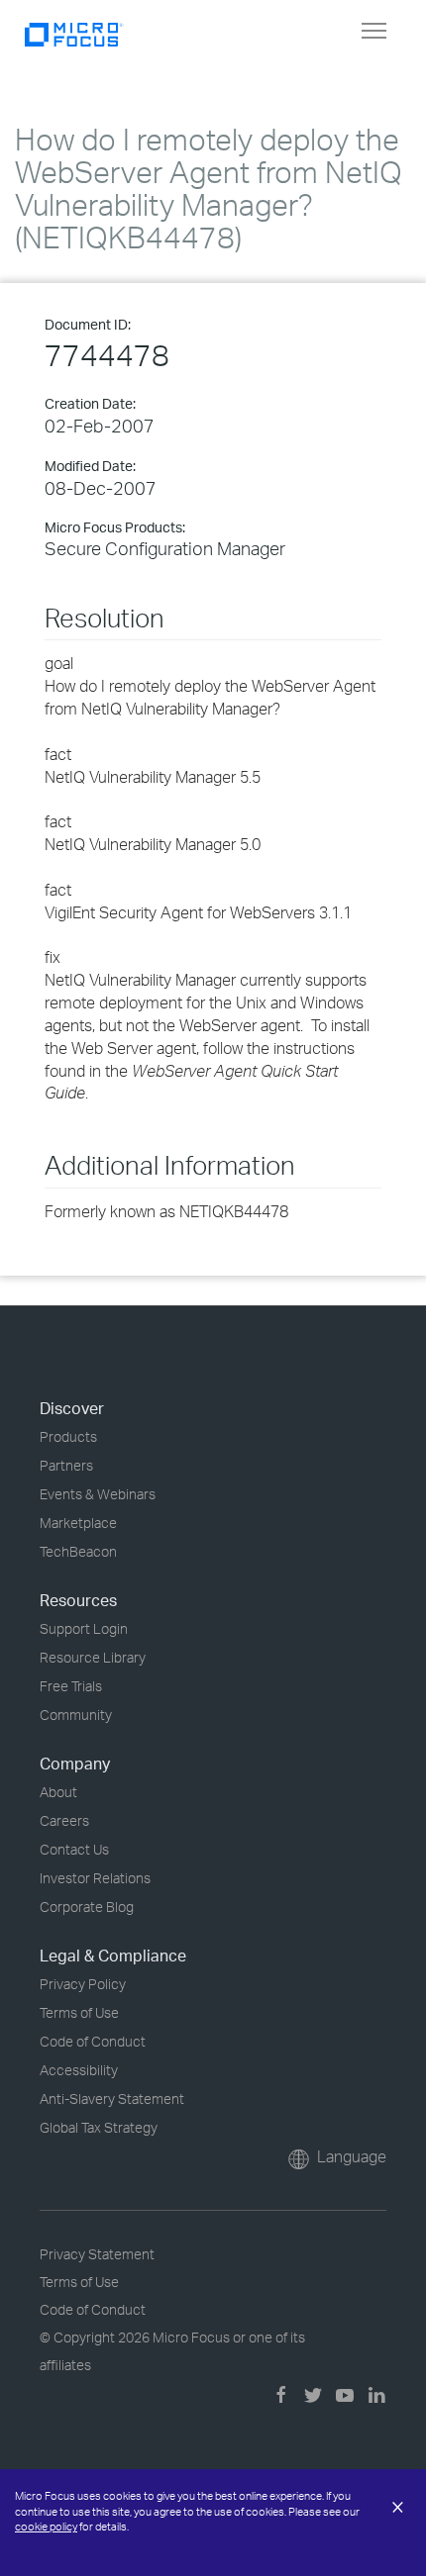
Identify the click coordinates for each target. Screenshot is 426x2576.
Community (76, 1715)
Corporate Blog (87, 1907)
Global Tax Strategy (99, 2127)
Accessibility (79, 2070)
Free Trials (71, 1686)
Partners (66, 1465)
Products (68, 1436)
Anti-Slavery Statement (112, 2099)
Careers (64, 1820)
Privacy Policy (83, 1984)
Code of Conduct (93, 2041)
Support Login (84, 1628)
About (58, 1792)
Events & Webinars (98, 1494)
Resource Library (93, 1657)
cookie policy (46, 2527)
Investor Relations (95, 1878)
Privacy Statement (97, 2254)
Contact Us (74, 1849)
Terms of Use (79, 2012)
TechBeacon (78, 1551)
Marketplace (78, 1523)
